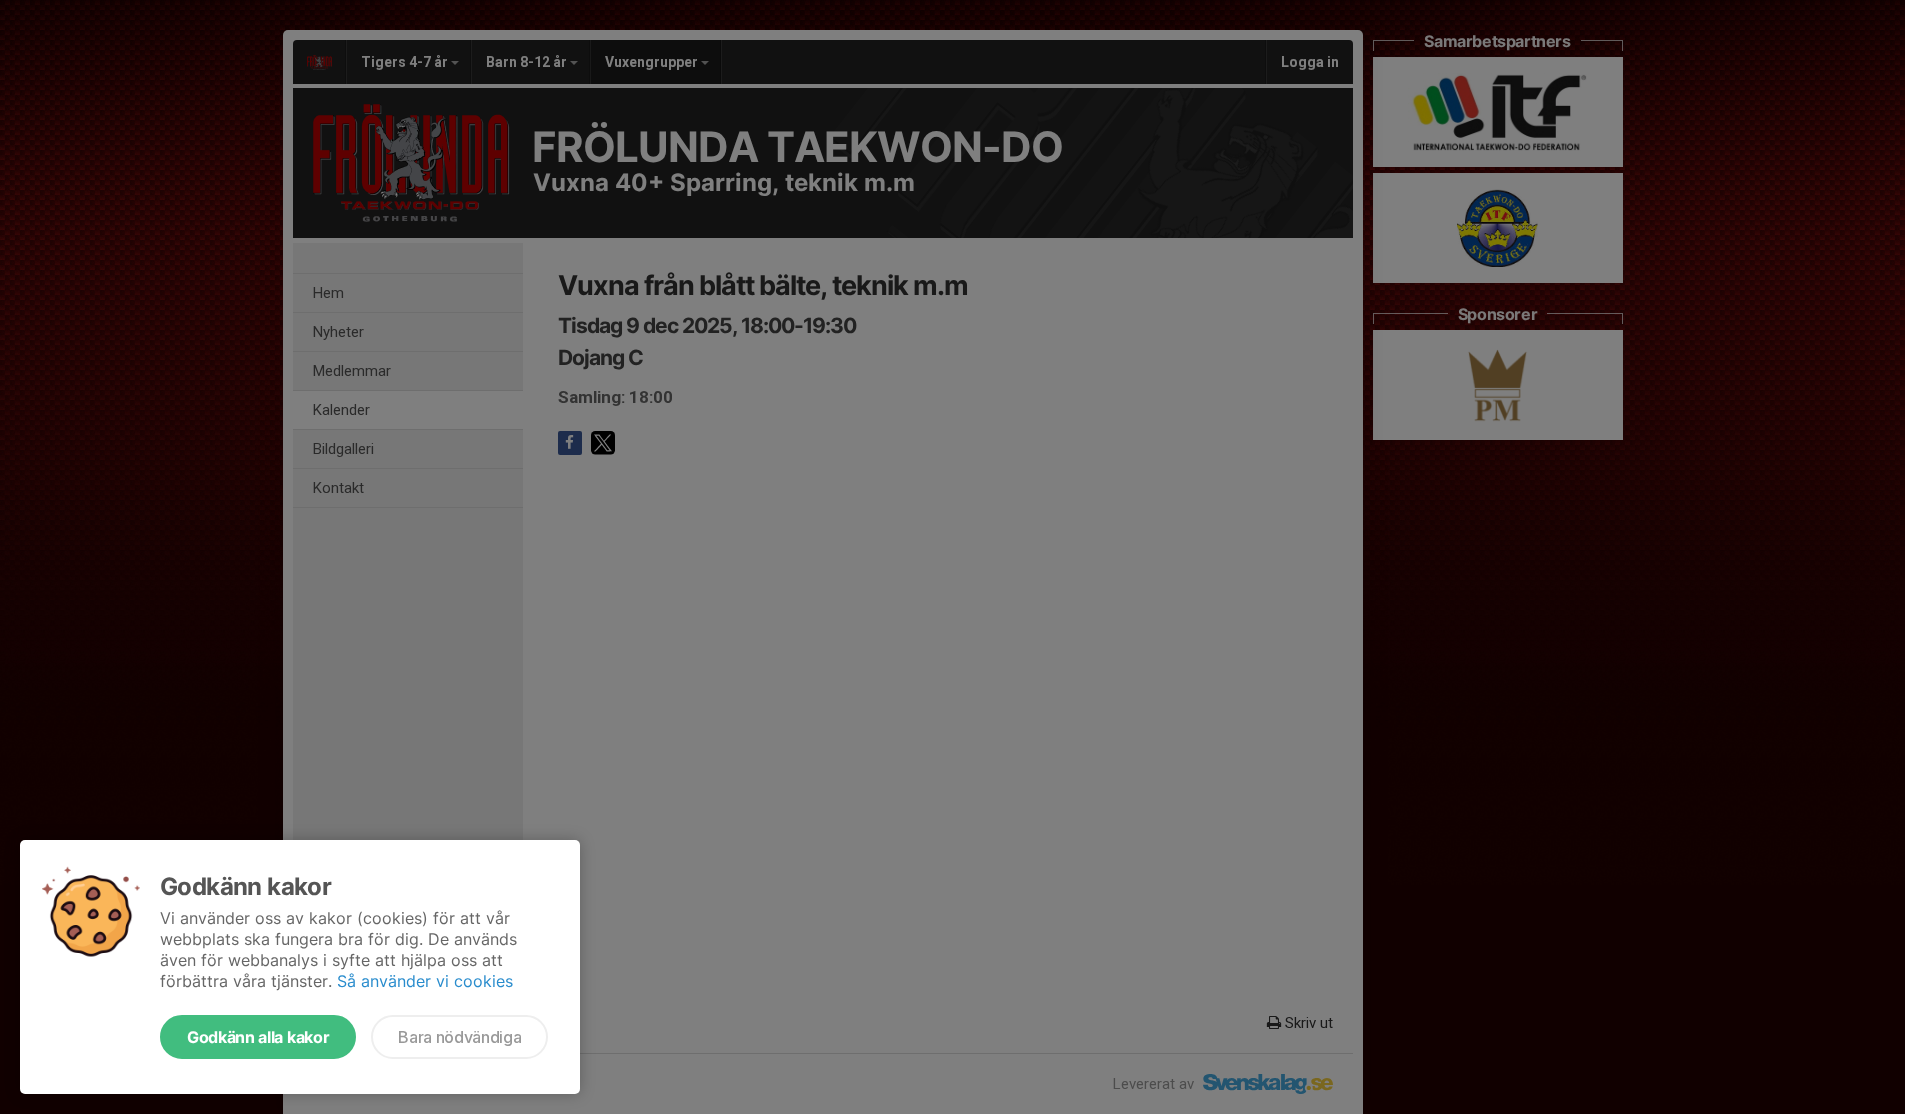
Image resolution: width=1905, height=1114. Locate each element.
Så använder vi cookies (425, 981)
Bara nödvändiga (459, 1037)
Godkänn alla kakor (258, 1037)
